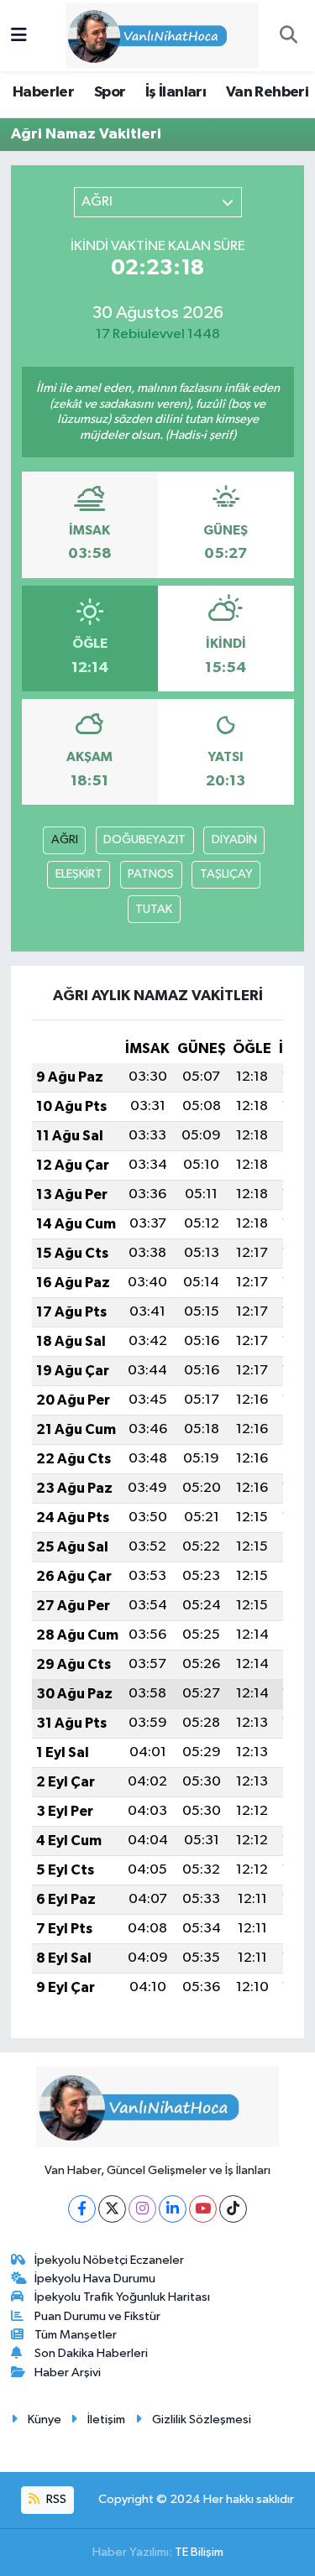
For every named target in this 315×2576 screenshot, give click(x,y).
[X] (112, 2209)
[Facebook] (82, 2209)
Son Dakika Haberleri (91, 2353)
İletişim (106, 2420)
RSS (55, 2499)
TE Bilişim (199, 2552)
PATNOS (151, 874)
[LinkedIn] (173, 2209)
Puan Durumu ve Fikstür (97, 2316)
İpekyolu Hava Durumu (95, 2279)
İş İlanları (176, 92)
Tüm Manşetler (76, 2335)
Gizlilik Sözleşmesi (202, 2420)
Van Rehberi (267, 92)
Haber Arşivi (68, 2373)
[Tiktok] (233, 2209)
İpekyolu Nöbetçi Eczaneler (109, 2260)
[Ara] (288, 36)
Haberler (43, 92)
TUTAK (154, 909)
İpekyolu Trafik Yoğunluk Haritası (122, 2297)
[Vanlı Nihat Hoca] (150, 35)
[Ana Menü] (19, 36)
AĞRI (65, 840)
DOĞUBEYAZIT (144, 840)
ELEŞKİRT (79, 874)
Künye (45, 2420)
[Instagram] (142, 2209)
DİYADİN (234, 840)
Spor (110, 92)
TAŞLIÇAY (226, 874)
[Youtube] (203, 2209)
